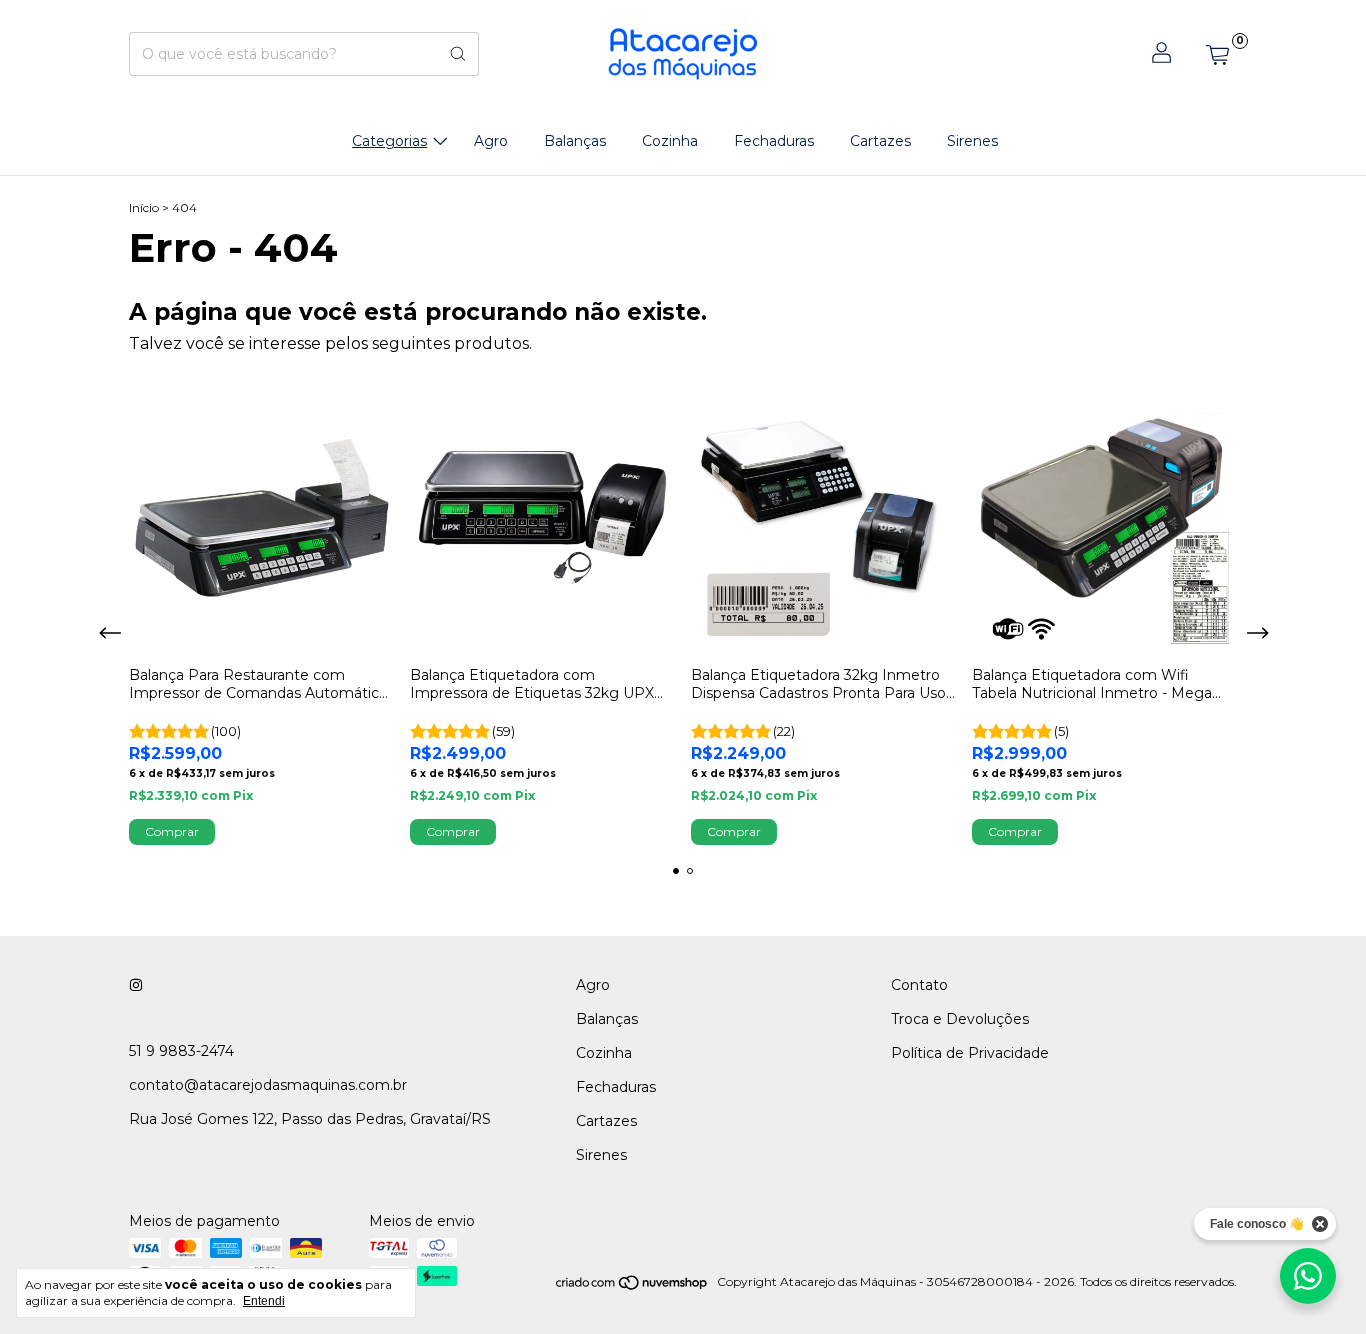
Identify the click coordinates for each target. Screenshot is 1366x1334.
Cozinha (670, 141)
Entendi (264, 1301)
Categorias (389, 141)
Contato (919, 985)
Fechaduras (774, 141)
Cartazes (880, 141)
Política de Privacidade (970, 1053)
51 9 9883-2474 (181, 1051)
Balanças (575, 141)
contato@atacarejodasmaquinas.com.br (268, 1085)
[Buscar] (458, 54)
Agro (491, 141)
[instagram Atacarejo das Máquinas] (136, 985)
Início (144, 207)
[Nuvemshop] (632, 1286)
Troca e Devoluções (960, 1019)
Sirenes (972, 141)
